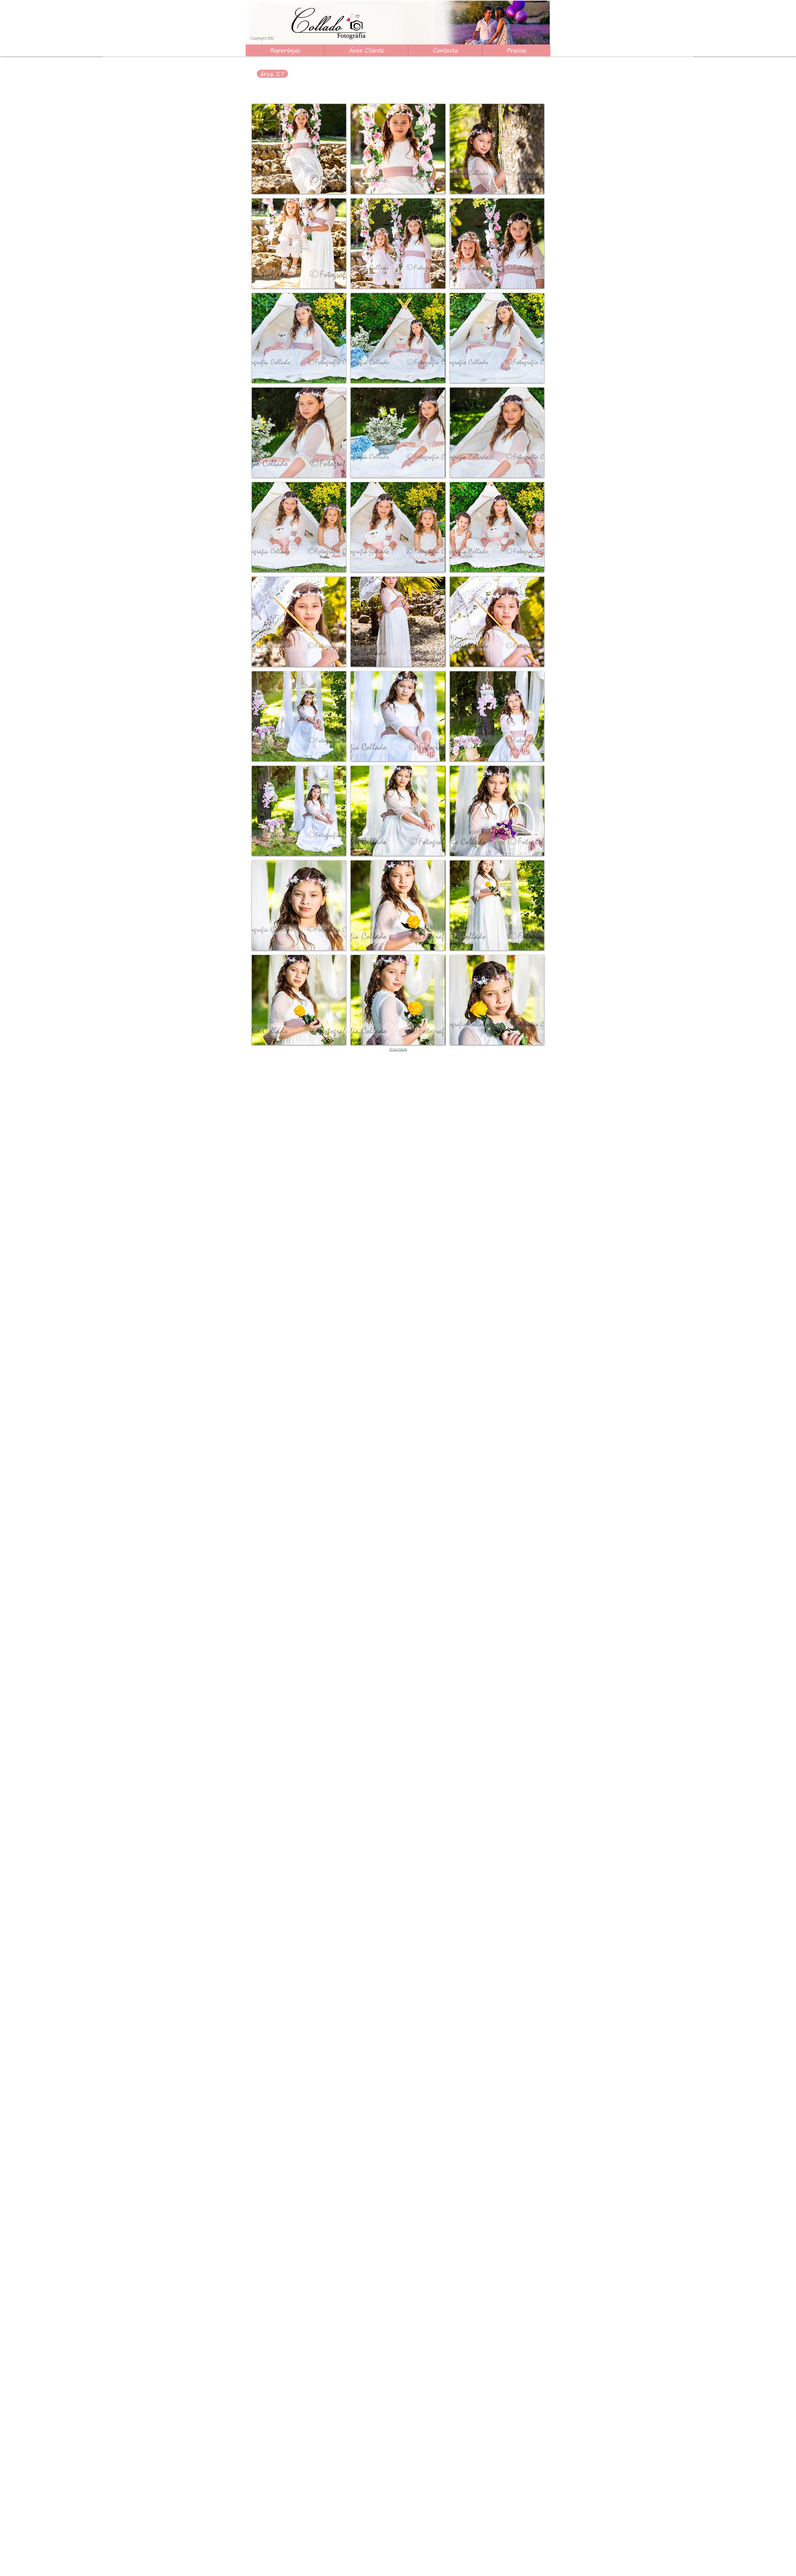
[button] (516, 50)
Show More (398, 1049)
